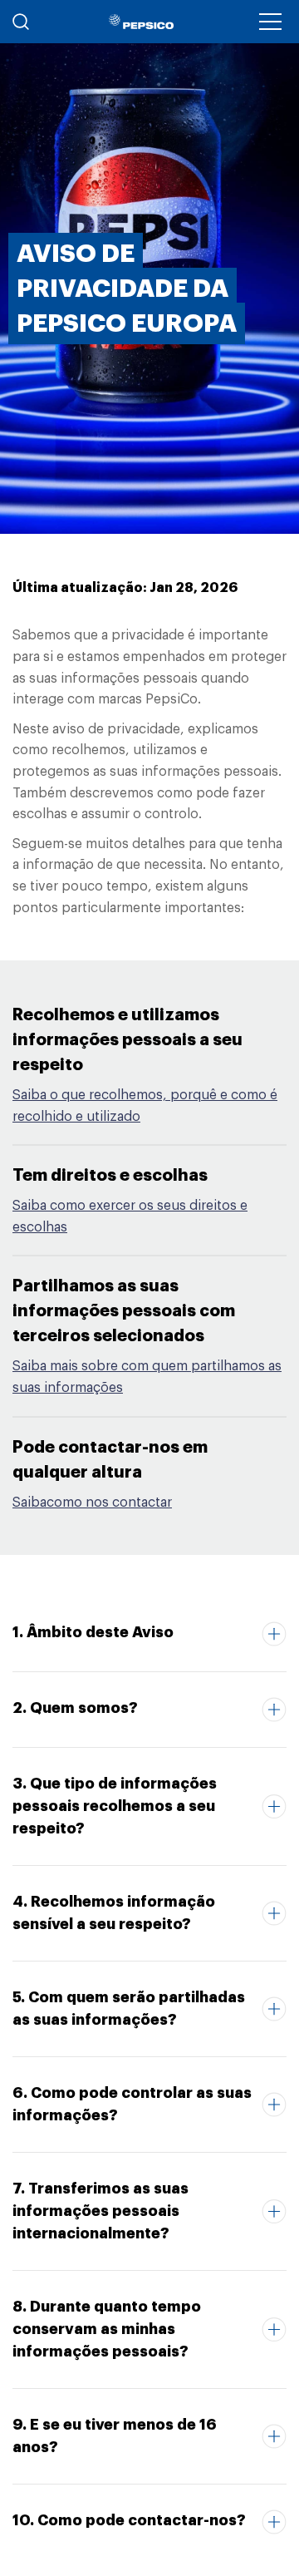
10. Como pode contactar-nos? (129, 2520)
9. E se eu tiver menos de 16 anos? (115, 2436)
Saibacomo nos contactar (92, 1503)
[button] (270, 22)
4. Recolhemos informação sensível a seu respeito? (114, 1913)
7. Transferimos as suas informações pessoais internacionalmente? (100, 2211)
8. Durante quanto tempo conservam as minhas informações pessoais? (107, 2329)
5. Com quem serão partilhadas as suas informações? (129, 2008)
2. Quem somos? (75, 1708)
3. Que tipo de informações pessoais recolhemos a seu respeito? (115, 1806)
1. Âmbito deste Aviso (93, 1632)
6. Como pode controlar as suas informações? (132, 2104)
